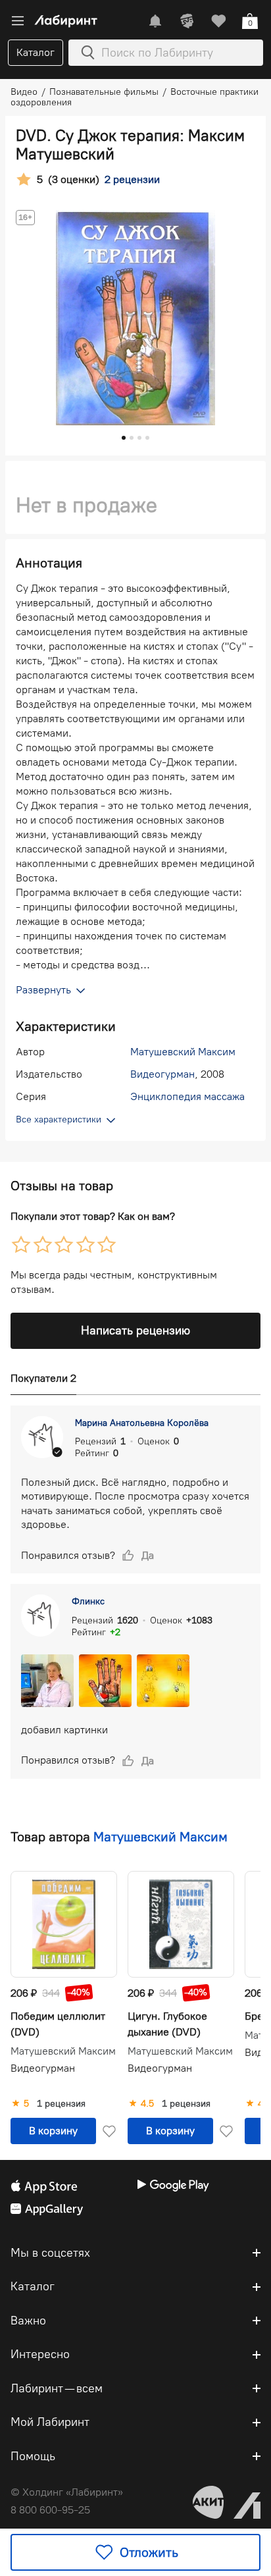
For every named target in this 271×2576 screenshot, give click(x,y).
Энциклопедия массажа (187, 1096)
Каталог (36, 52)
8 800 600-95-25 (50, 2510)
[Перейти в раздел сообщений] (155, 21)
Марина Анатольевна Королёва (142, 1423)
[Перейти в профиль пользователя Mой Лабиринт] (187, 21)
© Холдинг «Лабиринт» (67, 2492)
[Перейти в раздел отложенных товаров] (218, 21)
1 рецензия (61, 2104)
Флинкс (88, 1601)
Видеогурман (162, 1074)
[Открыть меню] (18, 21)
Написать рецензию (135, 1330)
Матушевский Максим (183, 1052)
